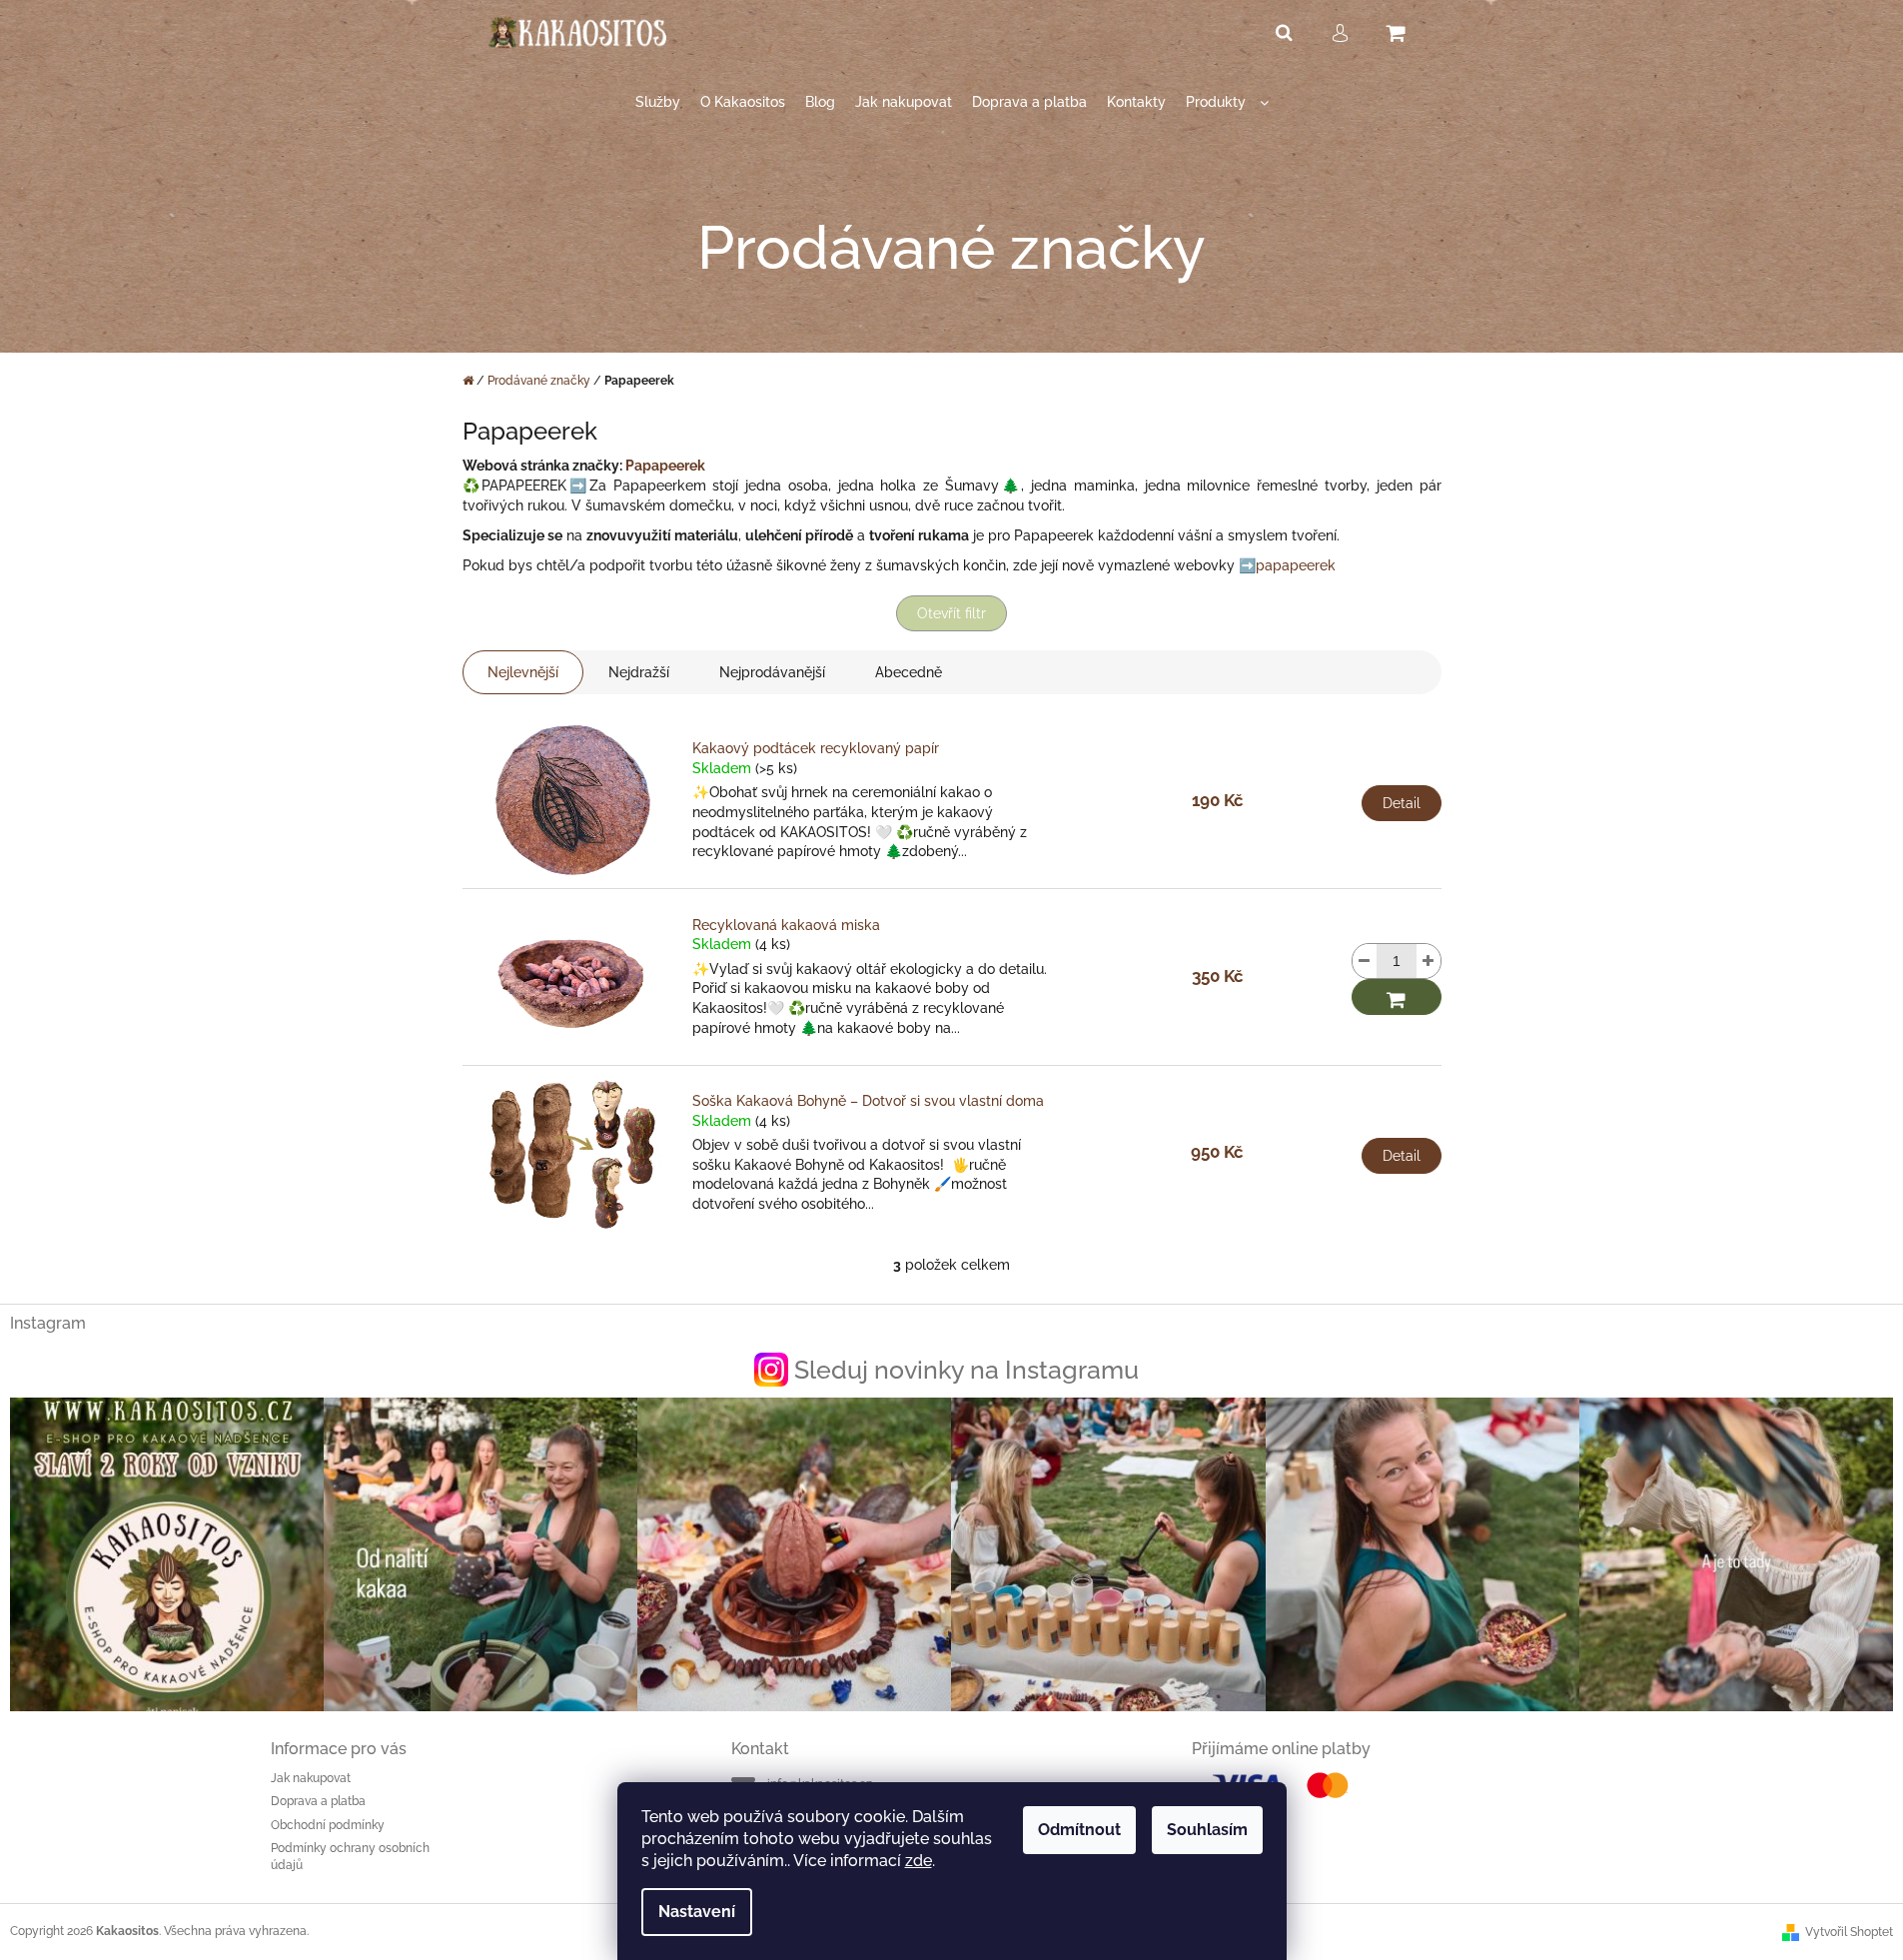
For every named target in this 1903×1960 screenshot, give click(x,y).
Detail (1402, 803)
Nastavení (697, 1912)
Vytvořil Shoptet (1849, 1932)
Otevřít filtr (951, 613)
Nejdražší (639, 672)
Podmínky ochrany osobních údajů (350, 1857)
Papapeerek (665, 466)
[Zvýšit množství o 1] (1428, 961)
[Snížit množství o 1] (1365, 961)
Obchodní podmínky (328, 1825)
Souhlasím (1207, 1830)
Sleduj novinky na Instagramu (966, 1370)
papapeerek (1296, 565)
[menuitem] (658, 102)
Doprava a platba (318, 1801)
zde (919, 1861)
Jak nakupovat (311, 1778)
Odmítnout (1079, 1830)
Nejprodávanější (772, 672)
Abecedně (909, 672)
